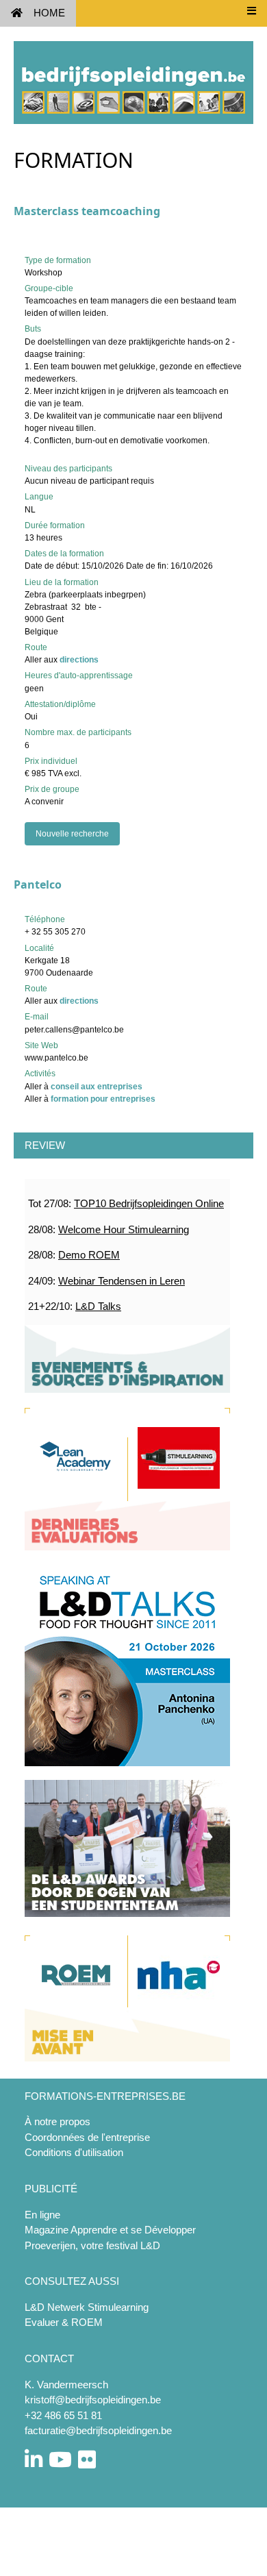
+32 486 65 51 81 (63, 2415)
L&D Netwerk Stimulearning (87, 2307)
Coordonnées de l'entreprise (87, 2137)
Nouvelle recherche (72, 834)
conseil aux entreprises (97, 1087)
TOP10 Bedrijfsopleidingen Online (149, 1203)
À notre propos (58, 2121)
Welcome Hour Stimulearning (124, 1229)
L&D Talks (98, 1306)
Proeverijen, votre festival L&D (92, 2245)
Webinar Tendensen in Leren (122, 1281)
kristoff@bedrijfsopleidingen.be (93, 2400)
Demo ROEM (89, 1255)
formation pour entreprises (103, 1099)
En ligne (42, 2215)
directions (79, 660)
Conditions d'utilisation (74, 2152)
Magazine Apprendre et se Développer (110, 2230)
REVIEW (45, 1145)
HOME (49, 13)
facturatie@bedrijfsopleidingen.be (98, 2430)
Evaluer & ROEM (64, 2322)
